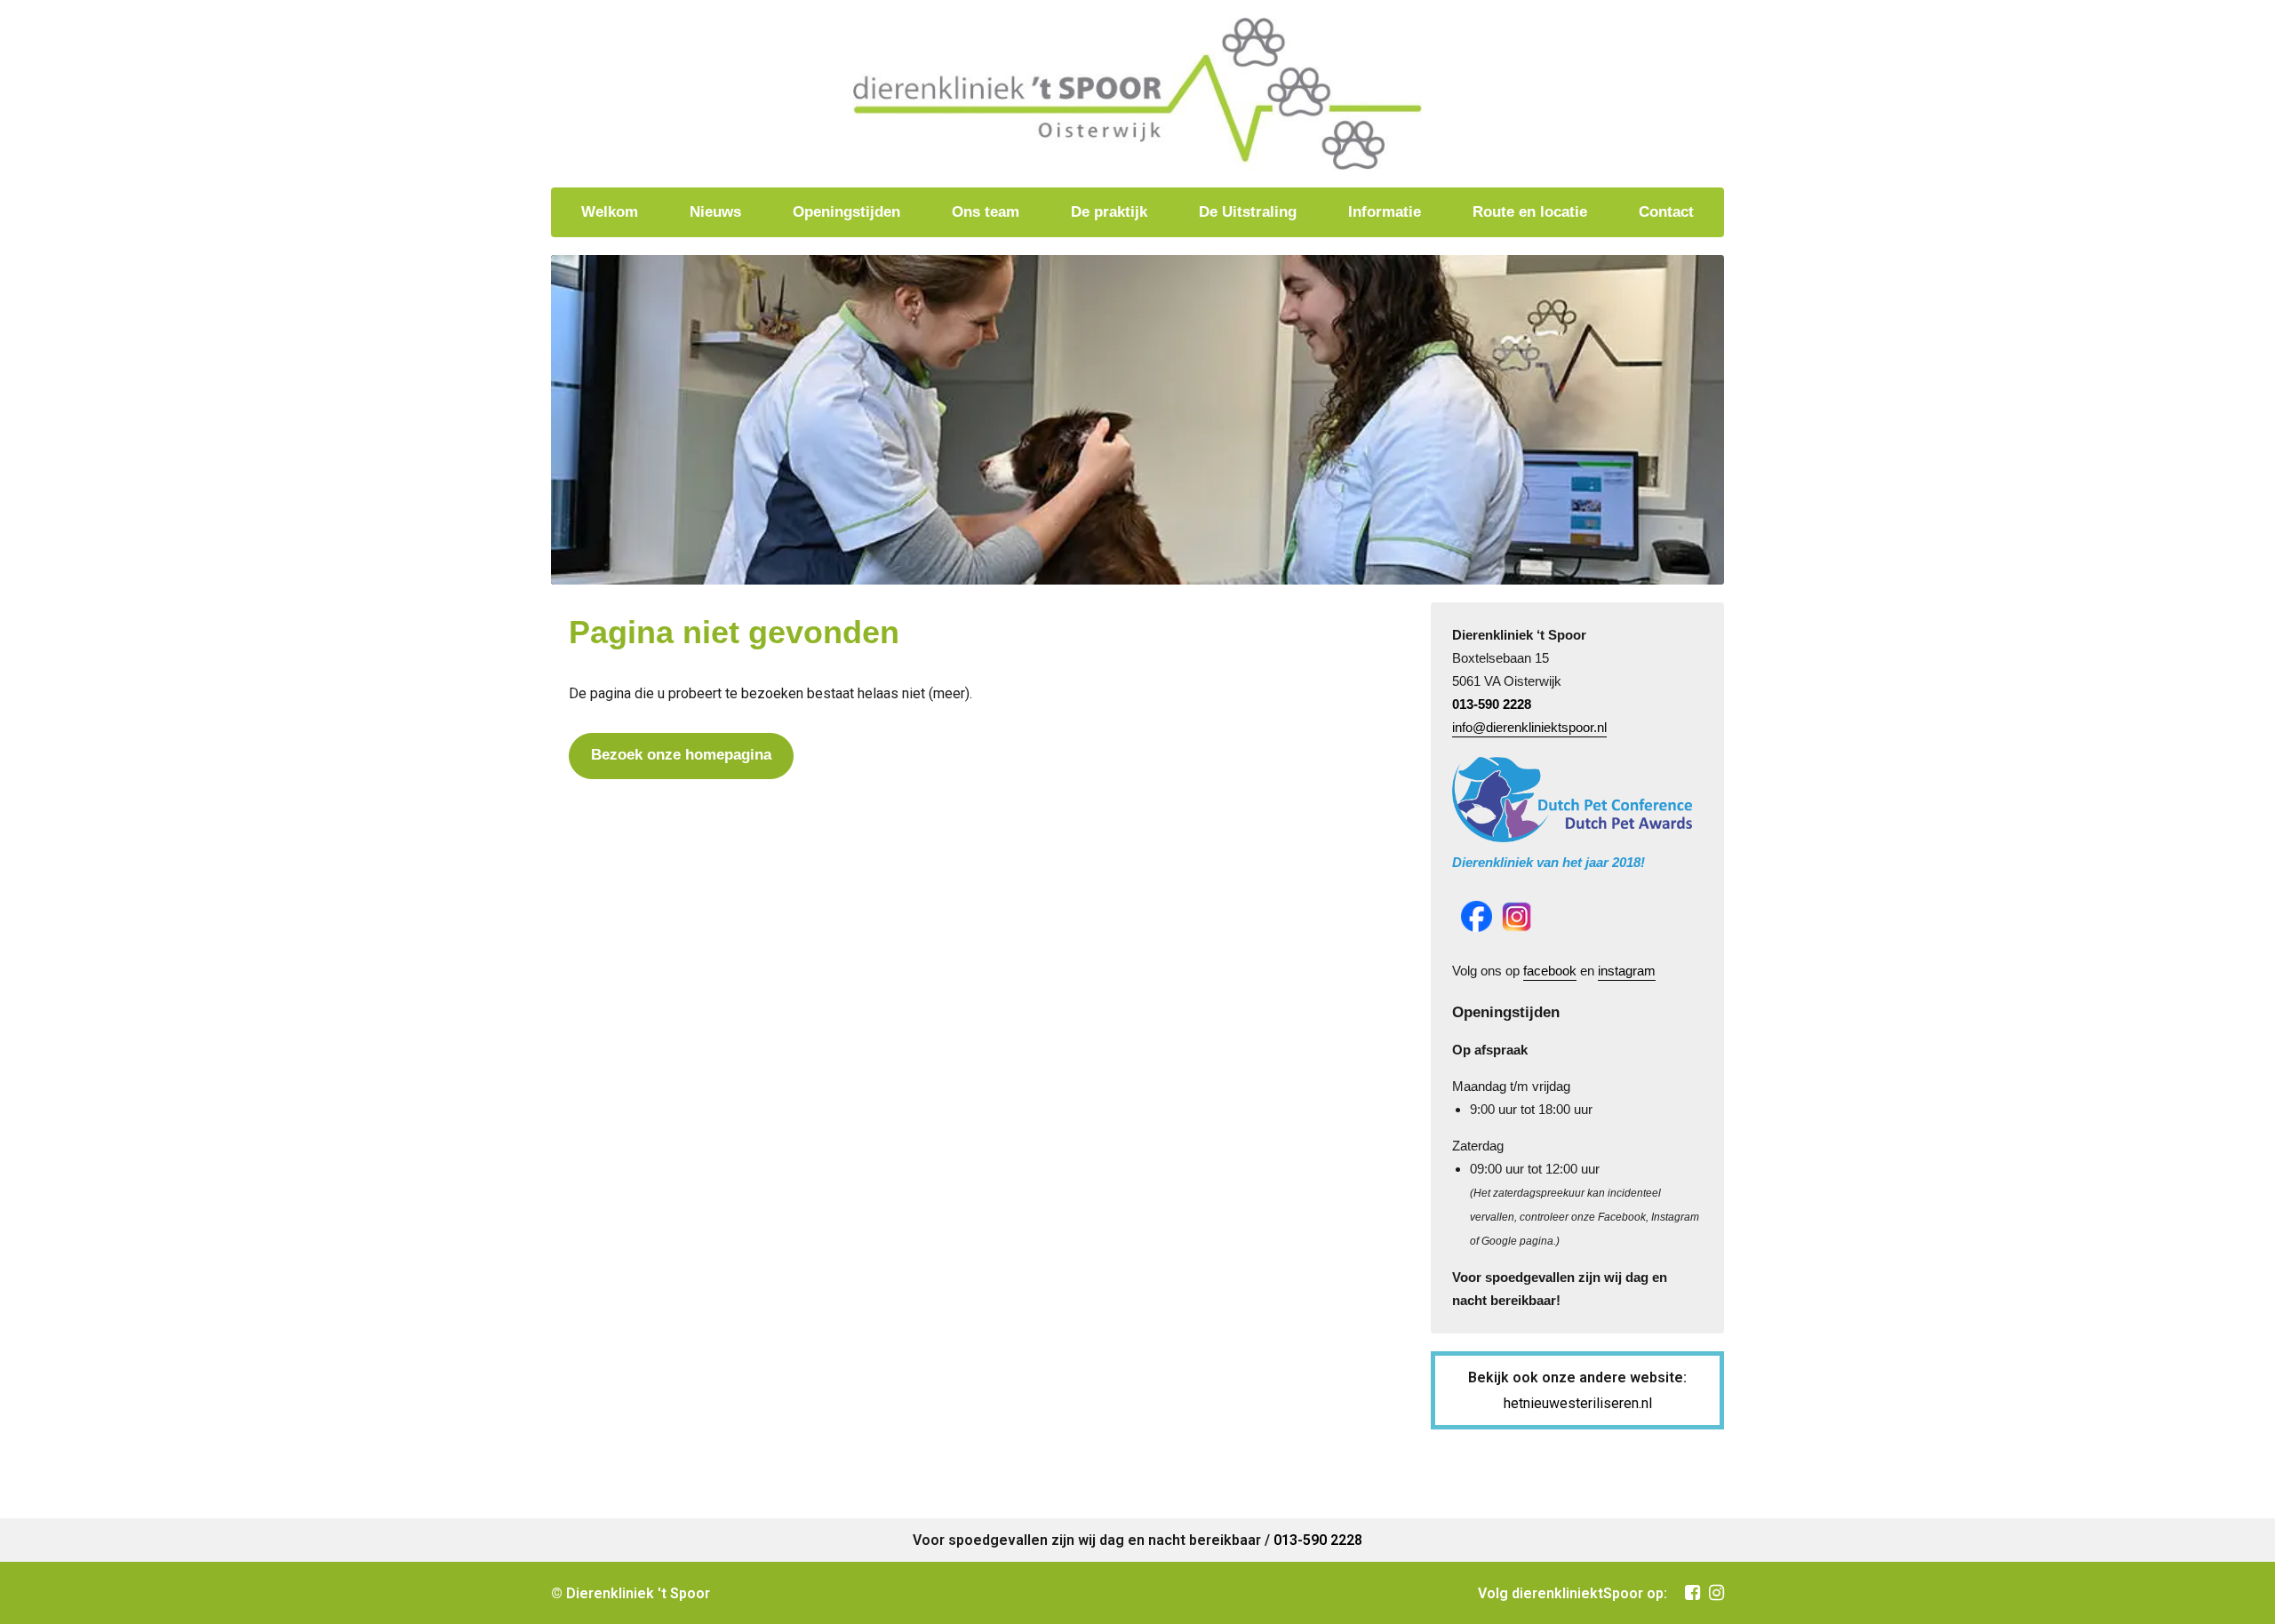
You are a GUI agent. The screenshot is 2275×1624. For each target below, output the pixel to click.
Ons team (986, 212)
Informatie (1385, 212)
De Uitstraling (1248, 212)
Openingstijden (846, 212)
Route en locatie (1530, 212)
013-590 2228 (1492, 704)
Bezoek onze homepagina (681, 755)
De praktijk (1109, 212)
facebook (1550, 971)
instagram (1627, 971)
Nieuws (715, 212)
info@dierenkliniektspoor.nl (1529, 727)
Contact (1666, 212)
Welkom (610, 212)
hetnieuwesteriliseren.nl (1578, 1403)
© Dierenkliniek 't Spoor (631, 1593)
